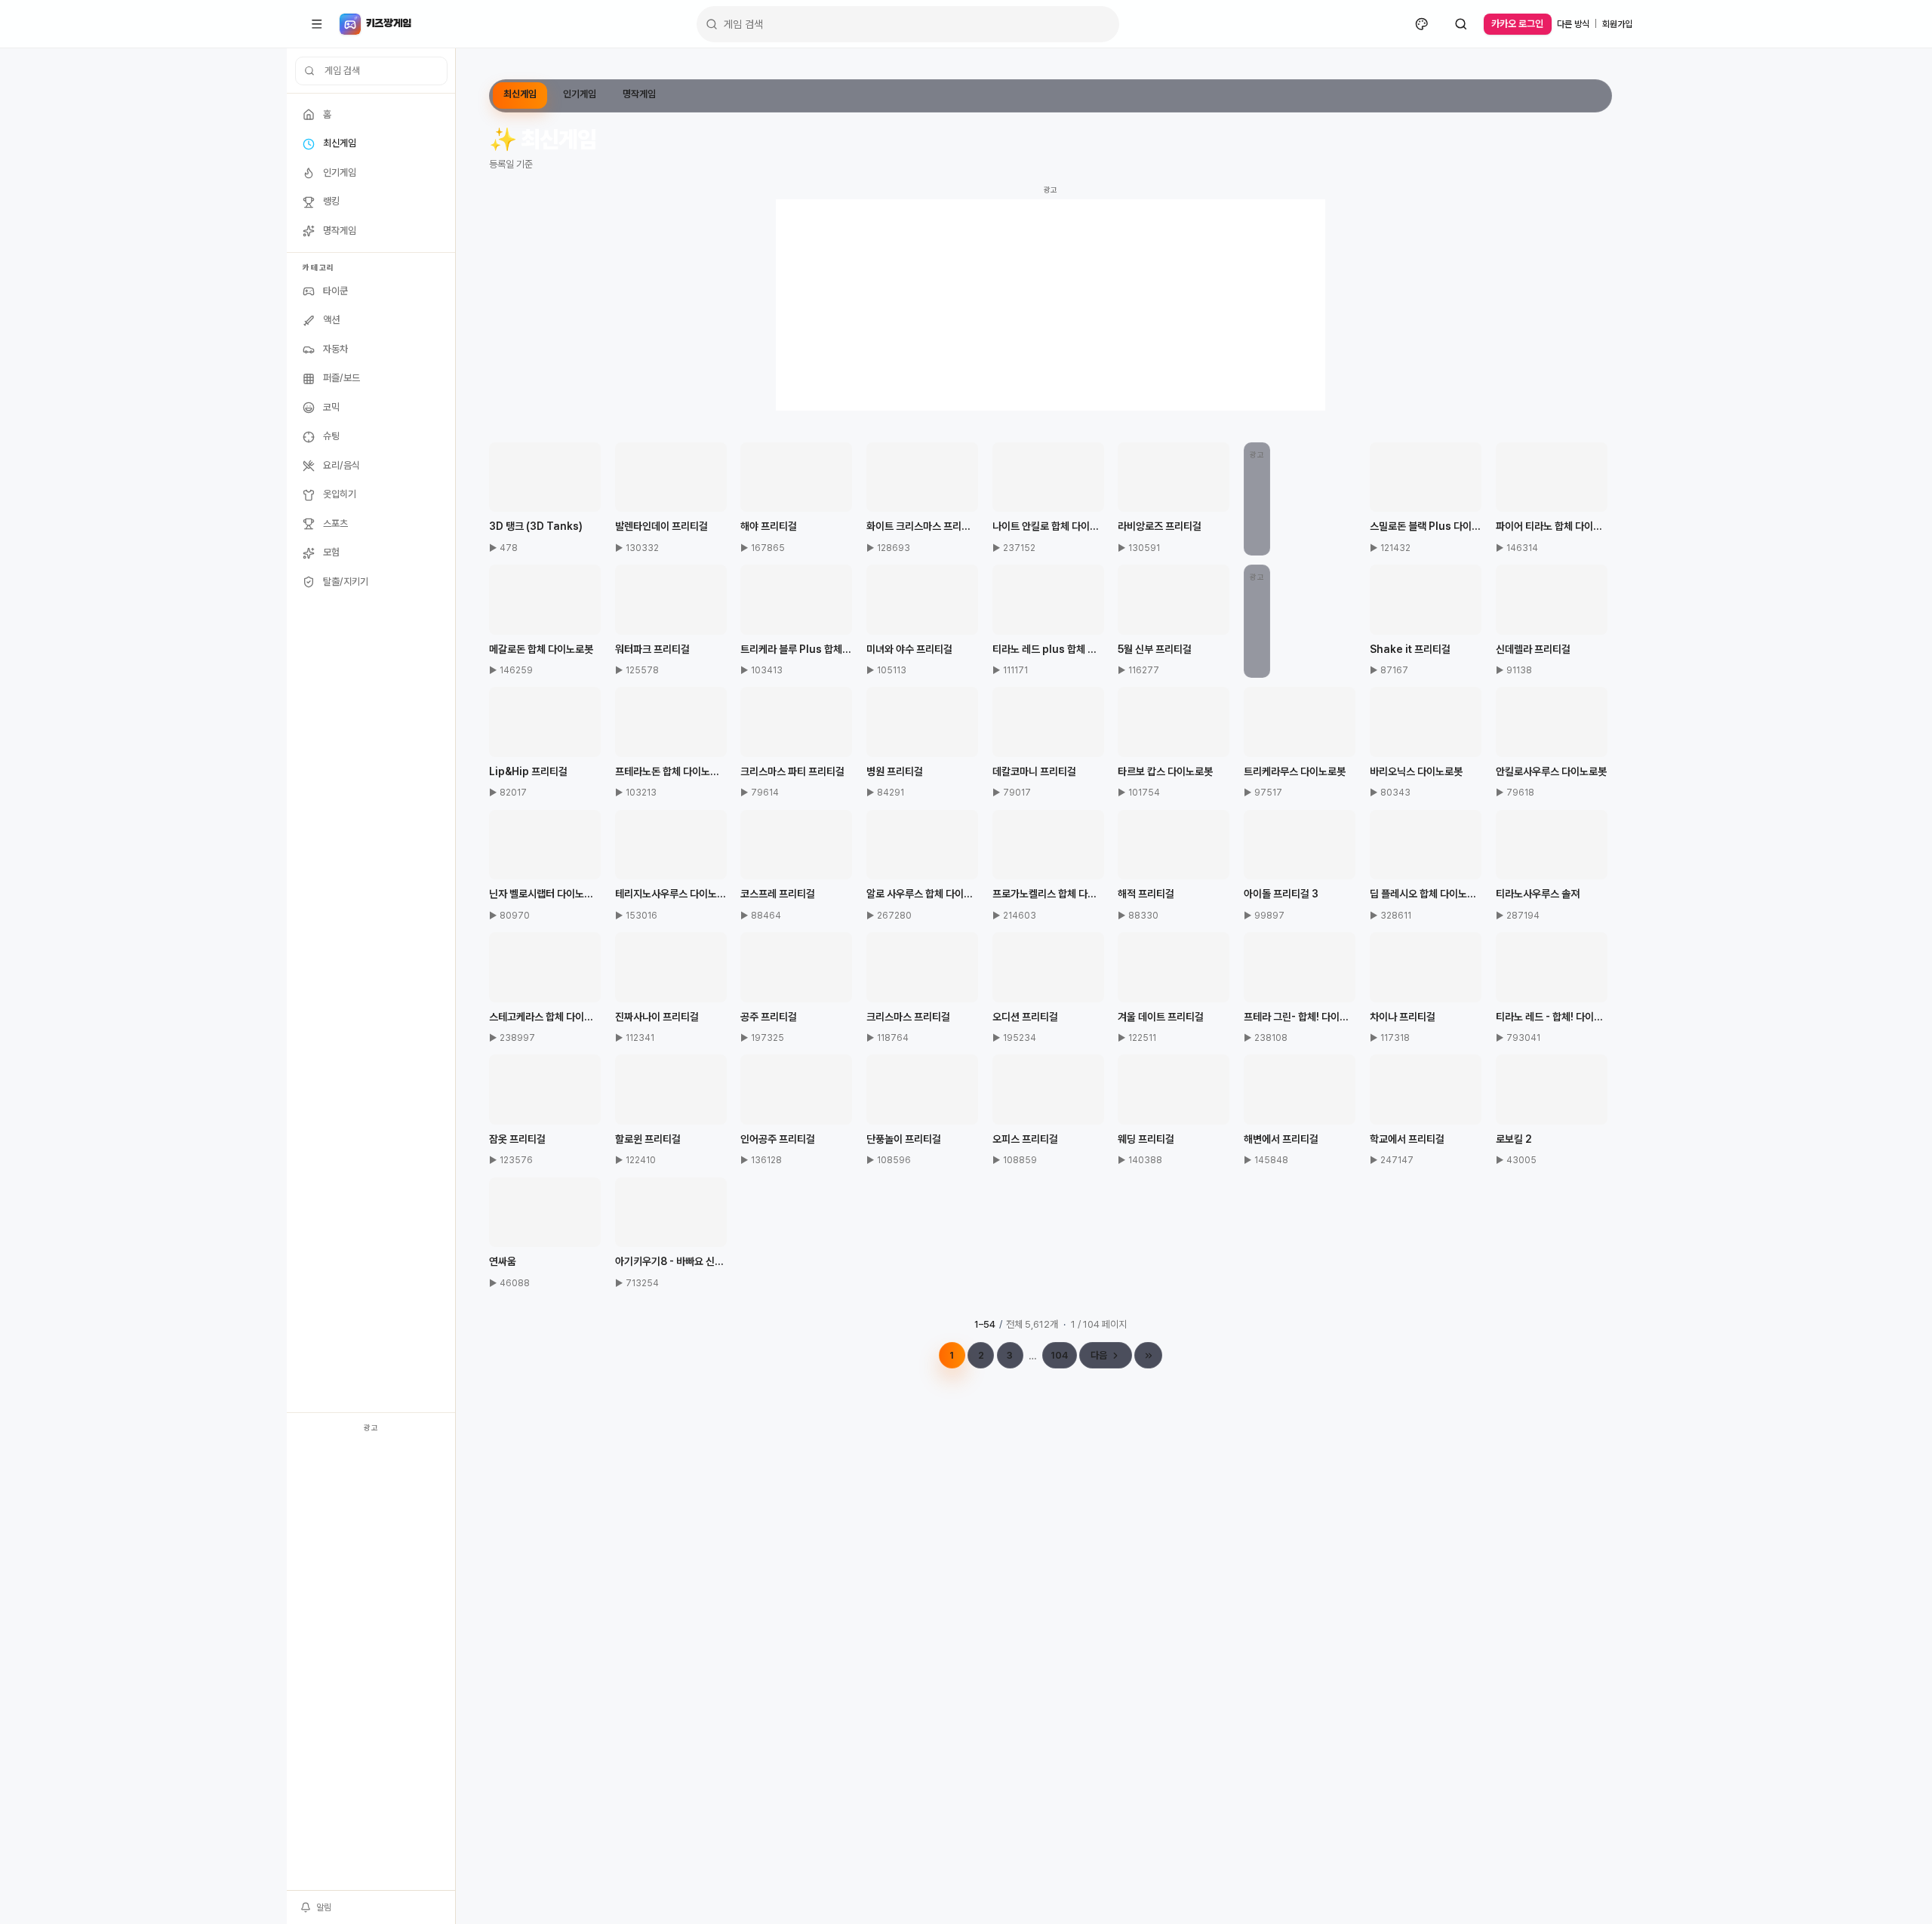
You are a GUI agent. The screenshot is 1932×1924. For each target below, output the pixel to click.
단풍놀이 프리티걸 (904, 1139)
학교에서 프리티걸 (1407, 1139)
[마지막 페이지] (1148, 1355)
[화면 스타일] (1422, 24)
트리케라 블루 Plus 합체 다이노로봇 (796, 649)
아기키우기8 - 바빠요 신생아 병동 (671, 1261)
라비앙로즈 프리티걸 (1160, 526)
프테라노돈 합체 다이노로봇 (671, 771)
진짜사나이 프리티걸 (657, 1017)
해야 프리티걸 (769, 526)
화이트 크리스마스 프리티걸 (922, 526)
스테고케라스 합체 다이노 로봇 (545, 1017)
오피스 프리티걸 (1025, 1139)
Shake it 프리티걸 (1410, 649)
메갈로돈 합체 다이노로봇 (541, 649)
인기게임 (580, 94)
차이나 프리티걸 (1403, 1017)
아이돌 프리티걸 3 (1281, 894)
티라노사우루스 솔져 (1538, 894)
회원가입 (1617, 24)
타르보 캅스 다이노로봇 (1165, 771)
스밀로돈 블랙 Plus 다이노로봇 (1426, 526)
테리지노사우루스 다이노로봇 (671, 894)
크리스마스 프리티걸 (908, 1017)
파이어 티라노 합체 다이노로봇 (1552, 526)
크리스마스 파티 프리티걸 (792, 771)
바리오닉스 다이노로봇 (1416, 771)
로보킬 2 (1514, 1139)
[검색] (1461, 24)
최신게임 (520, 94)
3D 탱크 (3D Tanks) (536, 526)
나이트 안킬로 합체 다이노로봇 (1048, 526)
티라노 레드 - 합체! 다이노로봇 (1552, 1017)
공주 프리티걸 (769, 1017)
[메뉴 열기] (317, 24)
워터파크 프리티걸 (652, 649)
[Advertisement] (371, 1664)
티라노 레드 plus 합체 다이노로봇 (1048, 649)
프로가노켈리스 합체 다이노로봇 (1048, 894)
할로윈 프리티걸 (648, 1139)
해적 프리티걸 (1146, 894)
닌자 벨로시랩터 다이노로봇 (545, 894)
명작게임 (639, 94)
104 (1059, 1355)
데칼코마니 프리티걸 (1034, 771)
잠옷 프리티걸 (517, 1139)
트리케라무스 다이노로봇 (1295, 771)
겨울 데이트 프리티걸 (1161, 1017)
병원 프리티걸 (895, 771)
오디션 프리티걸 (1025, 1017)
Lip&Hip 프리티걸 (528, 771)
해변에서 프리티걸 (1281, 1139)
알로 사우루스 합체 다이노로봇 (922, 894)
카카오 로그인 (1517, 24)
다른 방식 (1573, 24)
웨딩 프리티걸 (1146, 1139)
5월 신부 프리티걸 (1155, 649)
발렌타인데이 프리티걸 (661, 526)
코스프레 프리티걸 (778, 894)
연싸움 (503, 1261)
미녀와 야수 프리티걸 (909, 649)
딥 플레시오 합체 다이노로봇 (1426, 894)
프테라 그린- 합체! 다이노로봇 (1300, 1017)
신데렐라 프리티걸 (1533, 649)
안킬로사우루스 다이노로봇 (1551, 771)
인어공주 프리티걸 (778, 1139)
